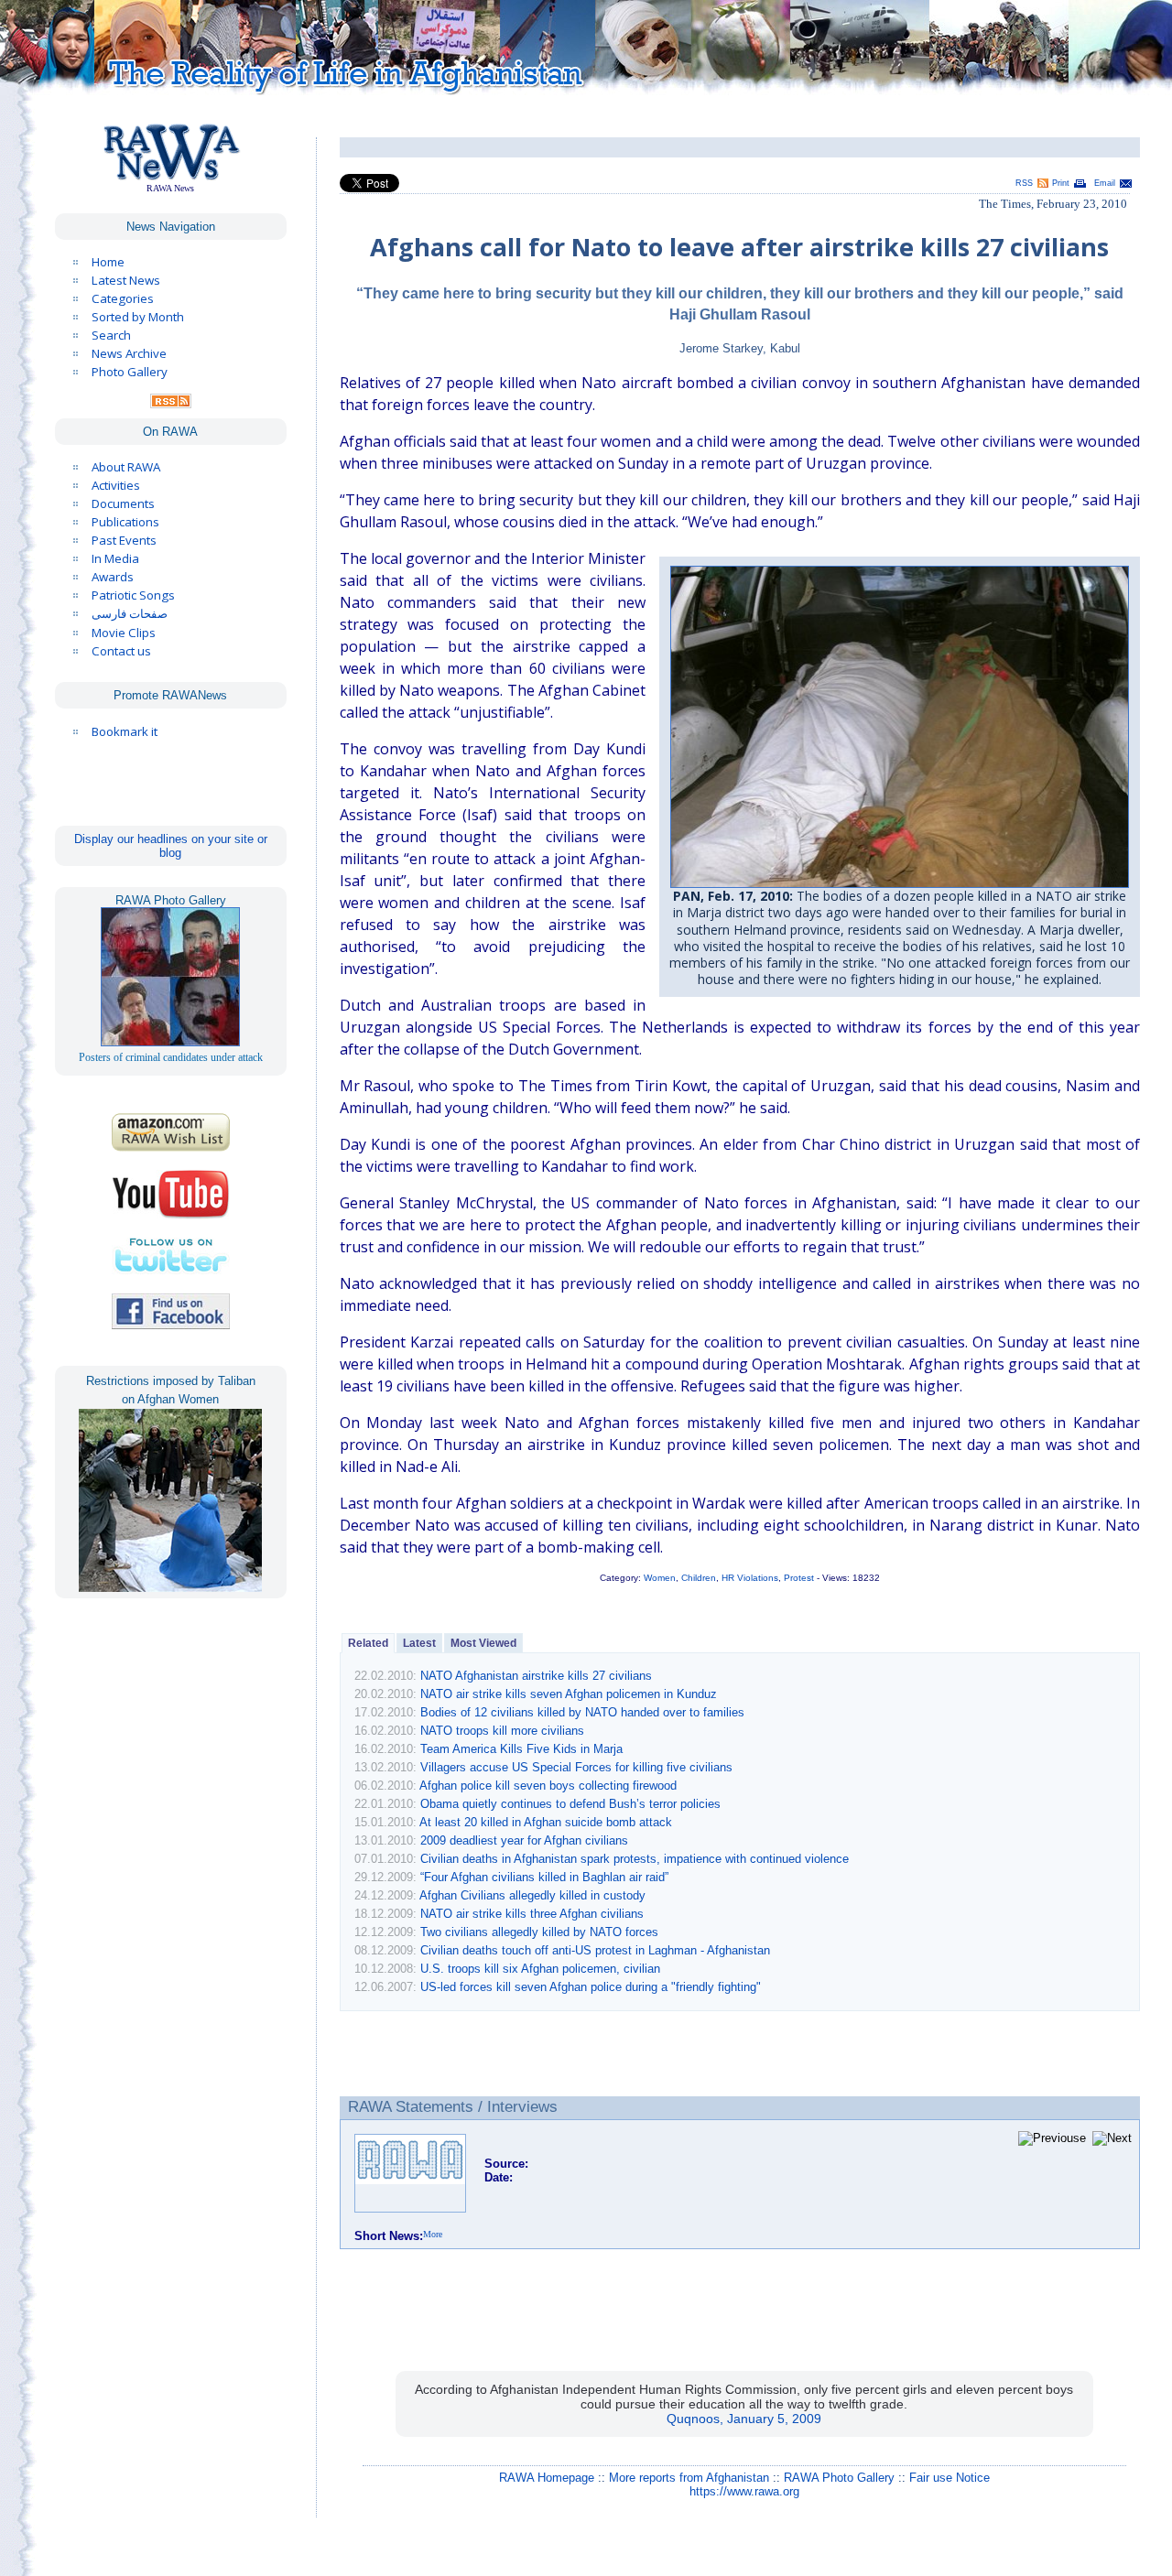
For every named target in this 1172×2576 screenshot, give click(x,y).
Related (368, 1643)
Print (1061, 183)
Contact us (121, 651)
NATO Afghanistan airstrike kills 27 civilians (536, 1676)
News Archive (129, 353)
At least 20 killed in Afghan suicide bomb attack (546, 1822)
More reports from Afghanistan (689, 2478)
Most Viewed (483, 1643)
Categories (123, 298)
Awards (113, 577)
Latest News (126, 280)
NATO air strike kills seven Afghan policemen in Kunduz (569, 1694)
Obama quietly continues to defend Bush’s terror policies (570, 1804)
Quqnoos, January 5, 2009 (744, 2419)
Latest (419, 1643)
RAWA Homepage (547, 2478)
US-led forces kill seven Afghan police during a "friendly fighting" (591, 1987)
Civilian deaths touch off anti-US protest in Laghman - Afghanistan (595, 1950)
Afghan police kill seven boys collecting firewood (548, 1786)
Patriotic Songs (133, 595)
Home (108, 262)
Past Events (124, 540)
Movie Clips (124, 633)
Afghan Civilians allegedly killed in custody (532, 1895)
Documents (123, 503)
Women (660, 1578)
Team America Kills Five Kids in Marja (521, 1749)
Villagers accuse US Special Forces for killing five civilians (576, 1767)
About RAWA (126, 467)
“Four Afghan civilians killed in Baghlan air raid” (544, 1877)
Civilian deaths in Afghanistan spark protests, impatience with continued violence (635, 1859)
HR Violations (750, 1578)
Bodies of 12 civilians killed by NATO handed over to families (582, 1712)
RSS (1024, 183)
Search (111, 335)
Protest (799, 1578)
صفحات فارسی (130, 614)
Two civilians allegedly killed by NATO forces (539, 1932)
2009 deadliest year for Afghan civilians (524, 1840)
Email (1105, 183)
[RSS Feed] (171, 404)
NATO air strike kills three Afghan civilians (532, 1914)
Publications (125, 522)
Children (699, 1578)
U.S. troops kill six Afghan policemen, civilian (540, 1969)
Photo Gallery (130, 372)
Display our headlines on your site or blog (171, 846)
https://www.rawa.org (744, 2491)
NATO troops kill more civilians (502, 1731)
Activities (116, 485)
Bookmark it (125, 731)
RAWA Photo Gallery (839, 2478)
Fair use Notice (950, 2478)
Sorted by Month (138, 317)
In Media (115, 558)
